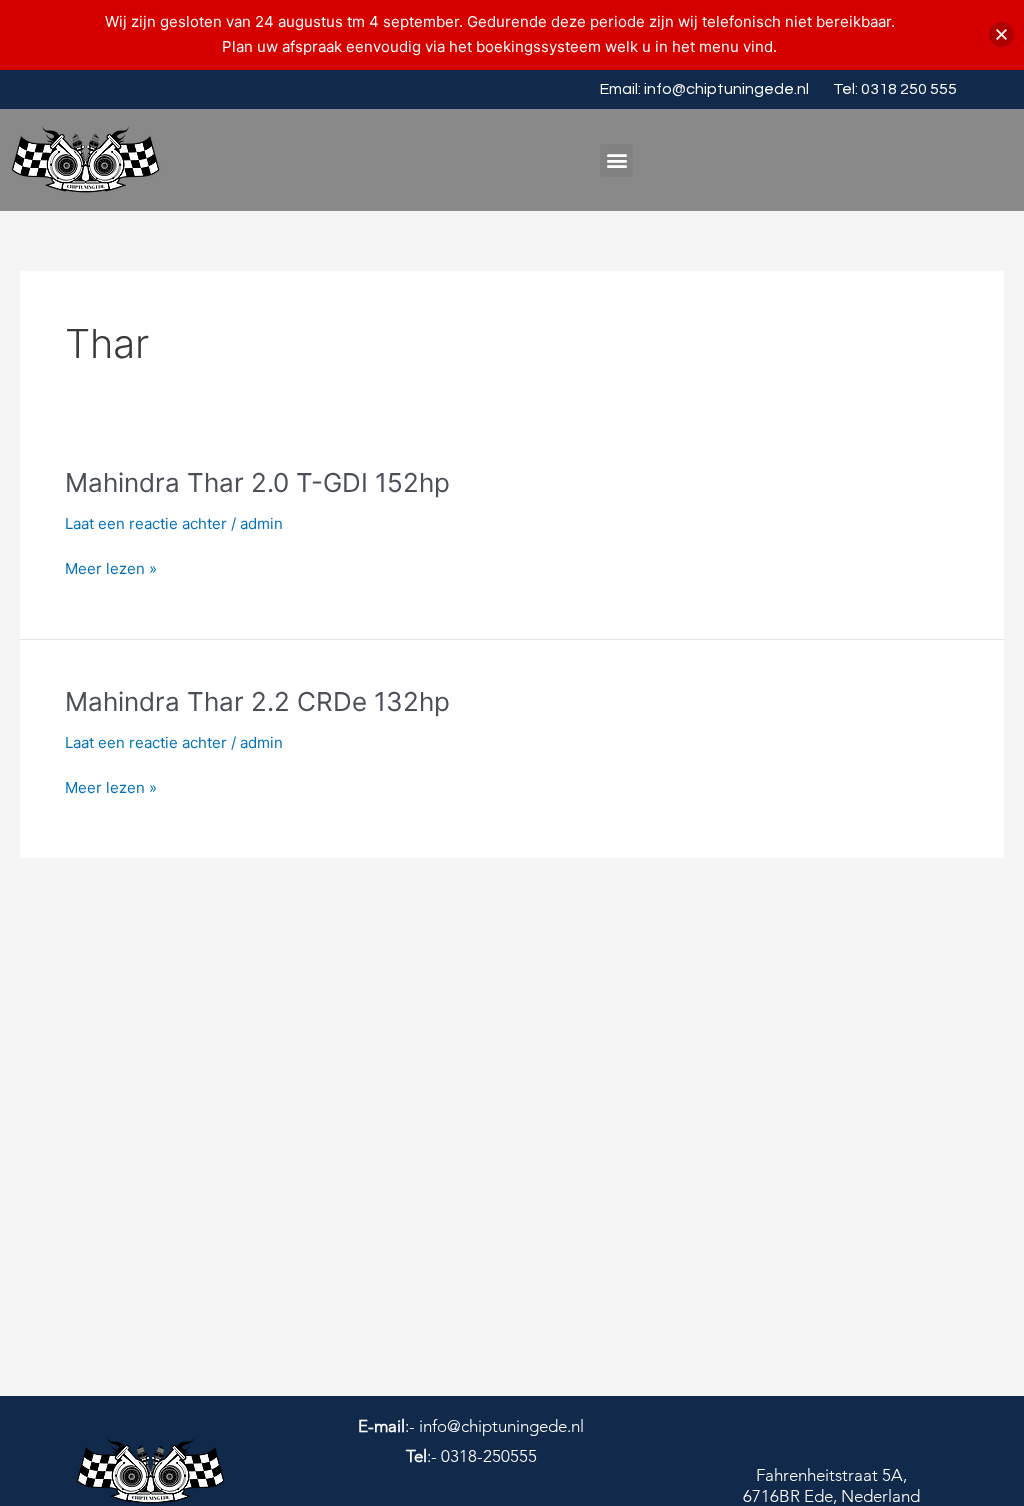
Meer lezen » (111, 569)
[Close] (1001, 34)
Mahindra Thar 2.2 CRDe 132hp (257, 701)
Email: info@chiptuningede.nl (704, 89)
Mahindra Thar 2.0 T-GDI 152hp (257, 482)
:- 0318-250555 (471, 1456)
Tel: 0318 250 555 (895, 89)
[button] (616, 160)
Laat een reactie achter (146, 523)
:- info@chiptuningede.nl (471, 1426)
